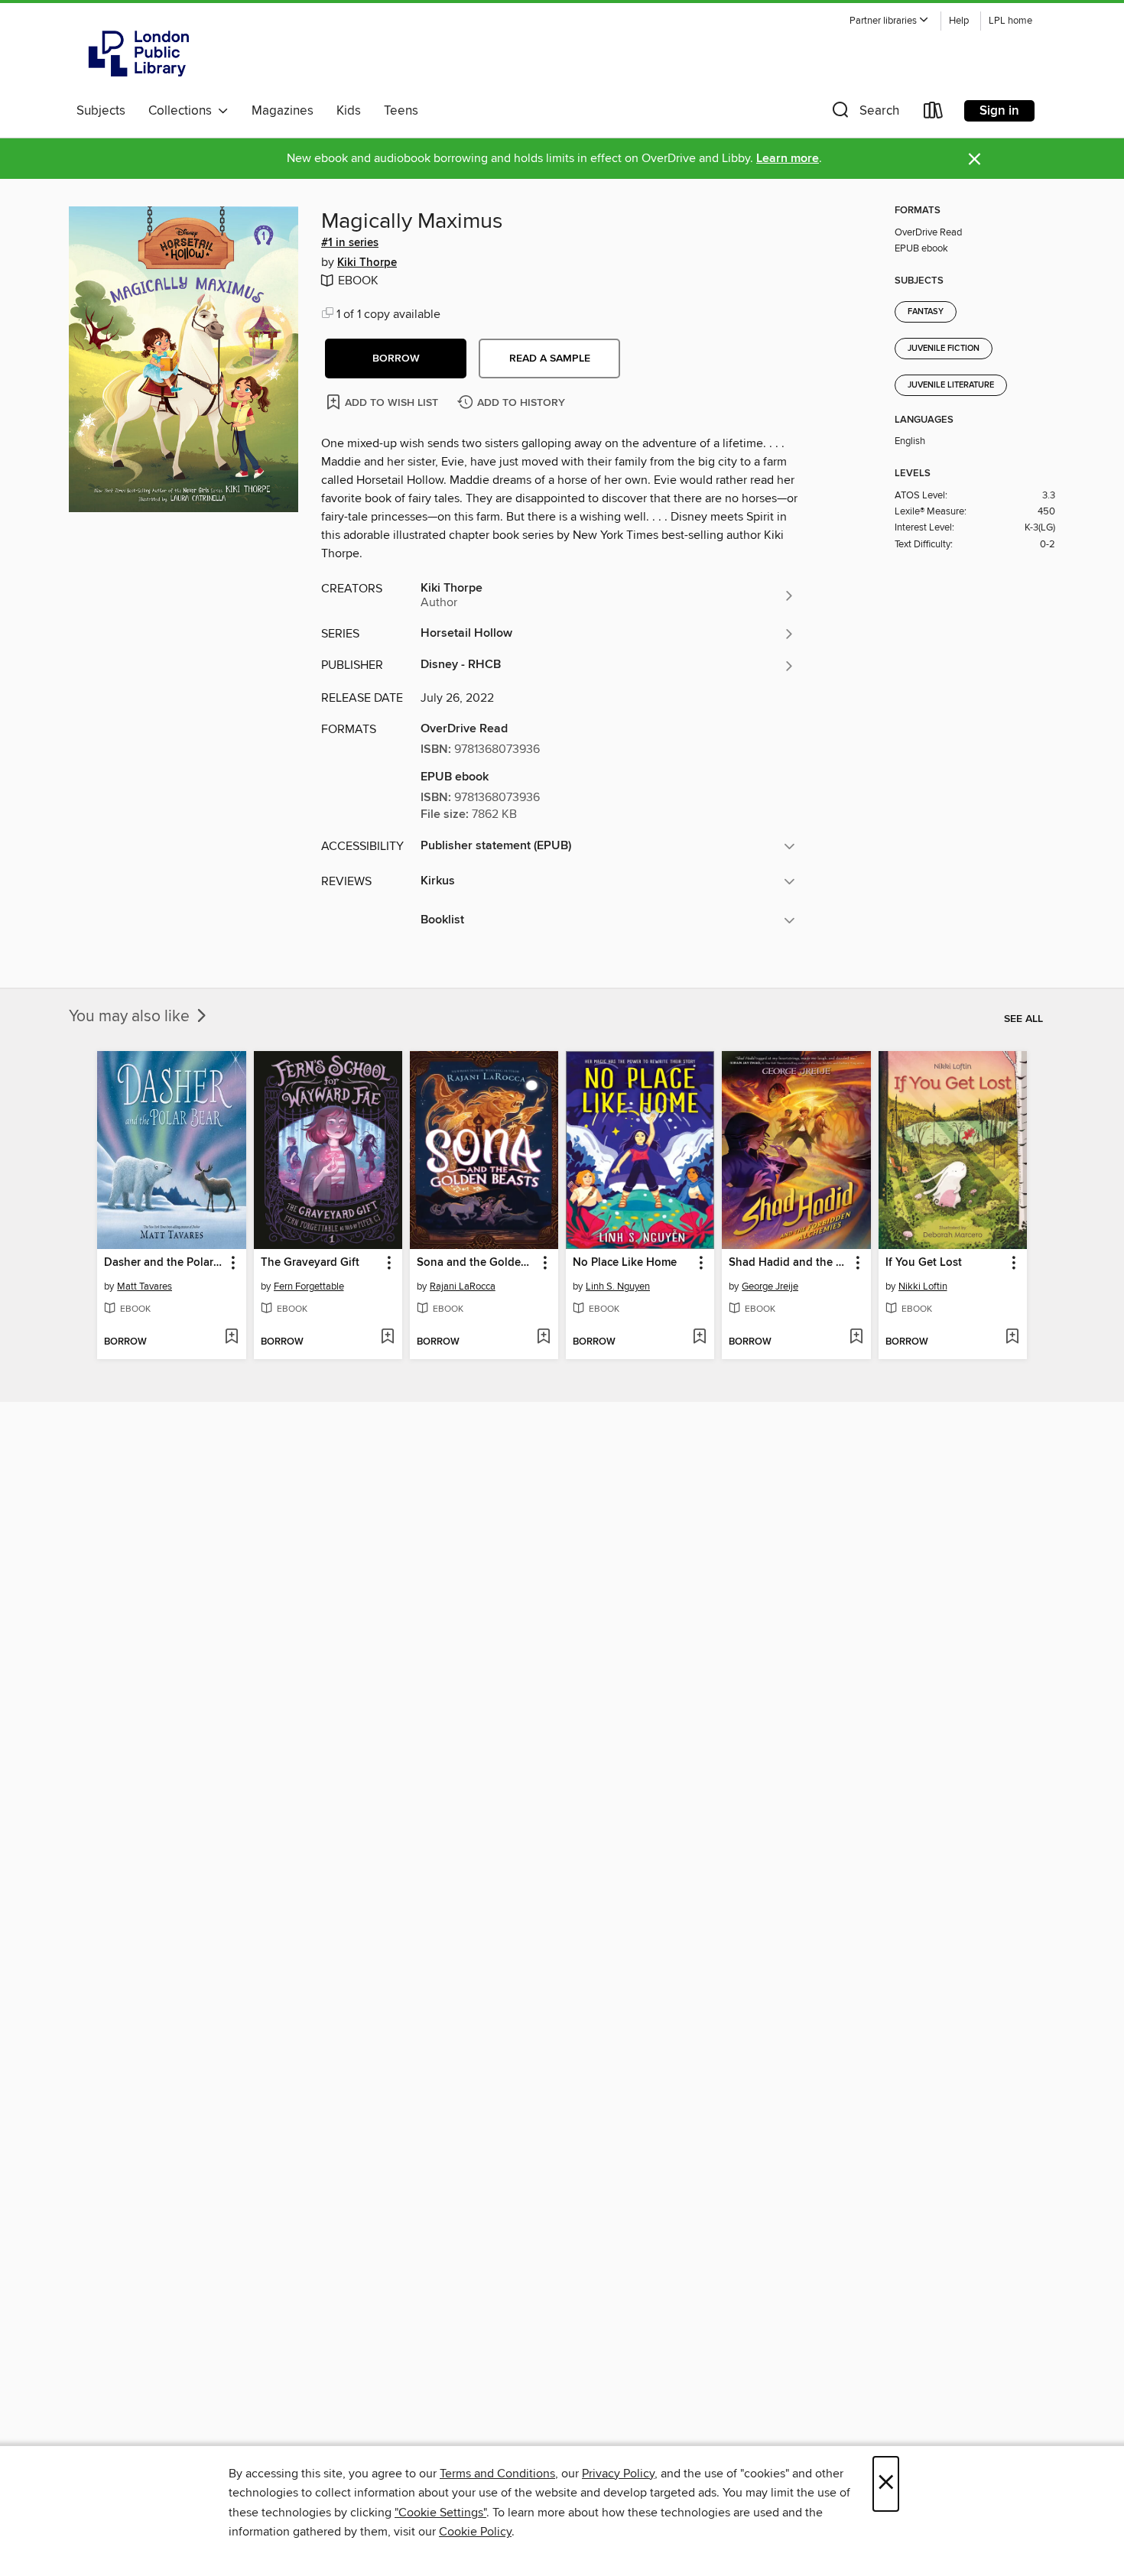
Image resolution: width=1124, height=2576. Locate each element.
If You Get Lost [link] (924, 1263)
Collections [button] (183, 111)
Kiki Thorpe (367, 263)
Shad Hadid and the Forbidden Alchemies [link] (789, 1263)
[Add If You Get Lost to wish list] (1012, 1338)
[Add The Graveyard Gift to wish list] (387, 1338)
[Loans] (934, 114)
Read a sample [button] (550, 358)
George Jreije (770, 1286)
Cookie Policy (475, 2532)
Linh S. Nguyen (618, 1286)
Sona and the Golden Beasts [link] (477, 1263)
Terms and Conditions (497, 2474)
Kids (349, 111)
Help (959, 21)
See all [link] (1023, 1019)
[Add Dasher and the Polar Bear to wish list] (231, 1338)
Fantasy (926, 312)
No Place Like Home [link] (625, 1263)
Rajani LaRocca (463, 1286)
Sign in (999, 111)
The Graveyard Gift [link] (310, 1263)
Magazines (283, 111)
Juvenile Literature (951, 385)
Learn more (788, 159)
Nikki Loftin (923, 1286)
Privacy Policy (618, 2474)
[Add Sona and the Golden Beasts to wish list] (543, 1338)
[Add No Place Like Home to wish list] (699, 1338)
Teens (401, 111)
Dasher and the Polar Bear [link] (164, 1263)
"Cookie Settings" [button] (440, 2513)
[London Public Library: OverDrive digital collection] (139, 53)
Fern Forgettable (309, 1286)
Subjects (101, 111)
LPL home (1010, 21)
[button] (889, 21)
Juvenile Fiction (944, 349)
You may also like (131, 1017)
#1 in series (350, 243)
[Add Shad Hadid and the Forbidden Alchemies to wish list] (856, 1338)
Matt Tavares (145, 1286)
